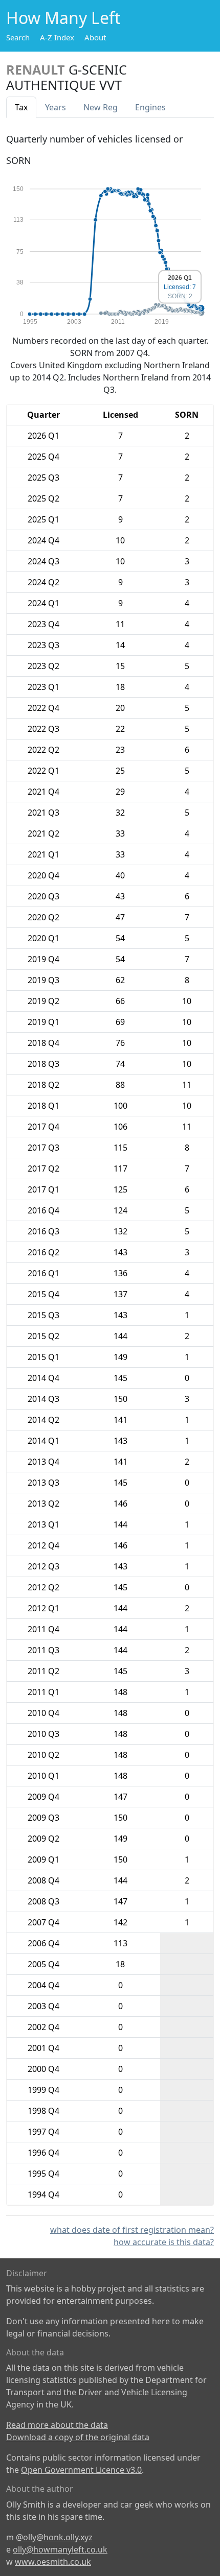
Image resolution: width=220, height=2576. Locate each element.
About (95, 37)
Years (56, 107)
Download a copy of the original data (78, 2437)
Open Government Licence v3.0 (81, 2470)
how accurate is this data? (164, 2242)
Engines (150, 107)
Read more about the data (57, 2425)
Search (18, 37)
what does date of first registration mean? (132, 2230)
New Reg (101, 107)
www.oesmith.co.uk (53, 2562)
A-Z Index (57, 37)
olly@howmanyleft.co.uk (60, 2549)
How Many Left (63, 18)
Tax (21, 107)
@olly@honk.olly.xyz (54, 2537)
